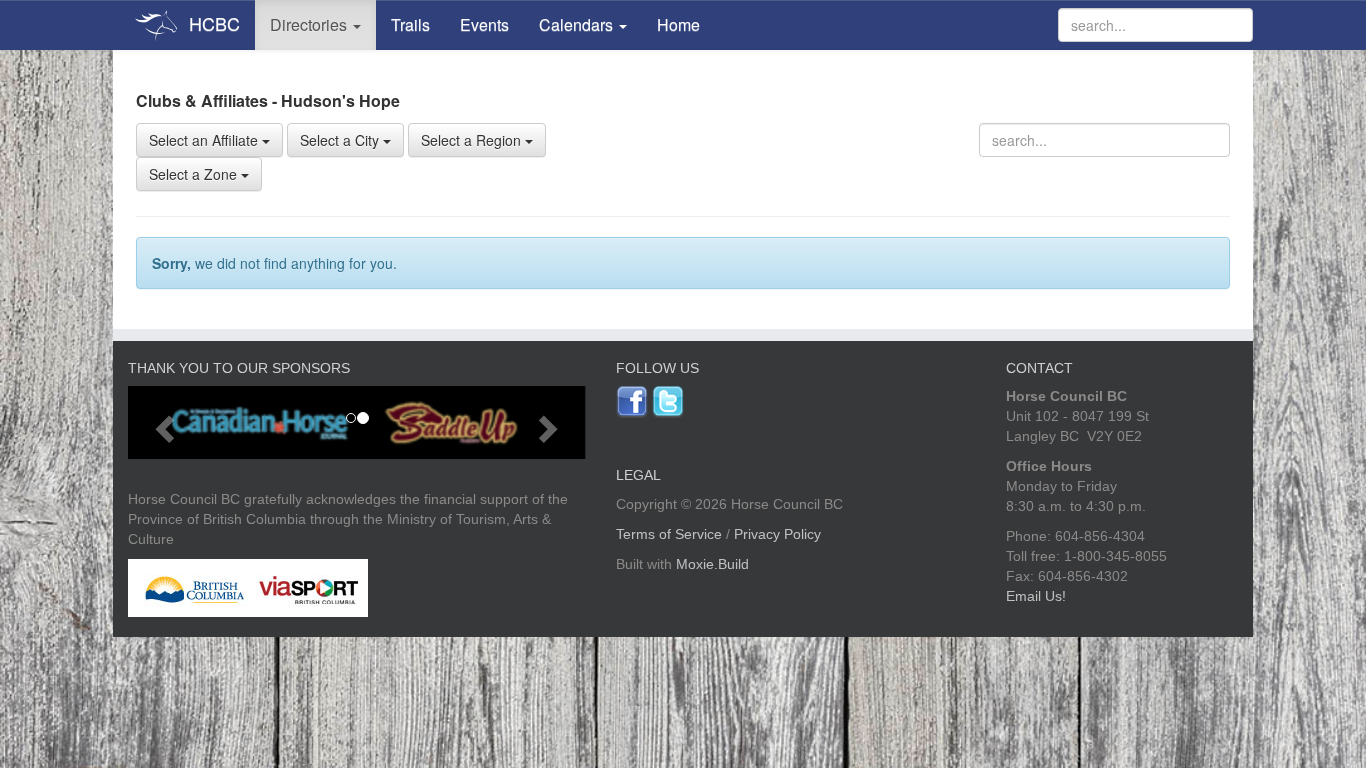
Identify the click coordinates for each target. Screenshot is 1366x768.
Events (484, 24)
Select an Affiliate (205, 140)
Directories (310, 24)
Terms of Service (669, 534)
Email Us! (1036, 596)
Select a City (341, 140)
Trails (410, 24)
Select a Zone (195, 174)
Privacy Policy (777, 534)
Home (678, 24)
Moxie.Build (712, 564)
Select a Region (473, 140)
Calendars (578, 24)
